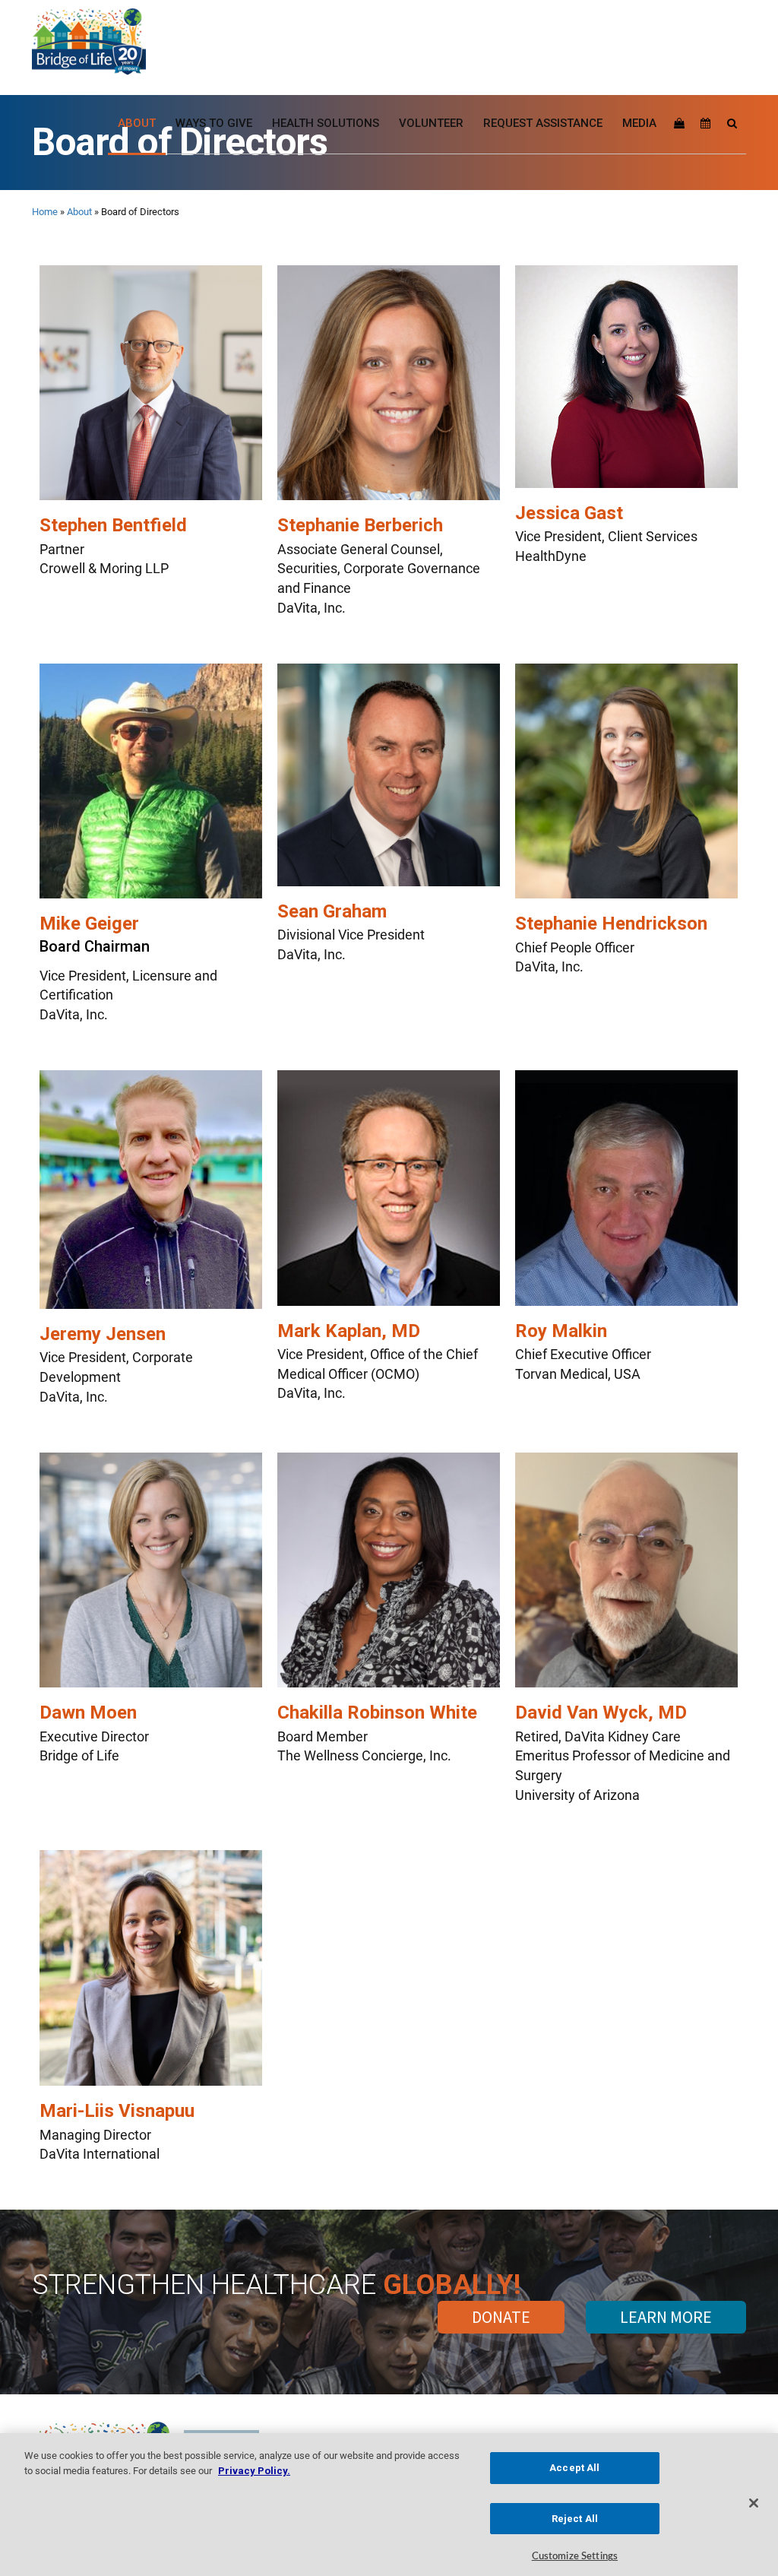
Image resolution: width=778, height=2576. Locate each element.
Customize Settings (575, 2557)
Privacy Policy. (254, 2471)
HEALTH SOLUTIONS (326, 123)
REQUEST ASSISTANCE (543, 123)
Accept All (574, 2468)
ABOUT (137, 123)
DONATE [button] (501, 2317)
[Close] (754, 2503)
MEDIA (639, 123)
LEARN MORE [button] (666, 2317)
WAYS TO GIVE (214, 123)
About (79, 212)
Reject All (575, 2519)
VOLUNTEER (431, 123)
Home (45, 212)
